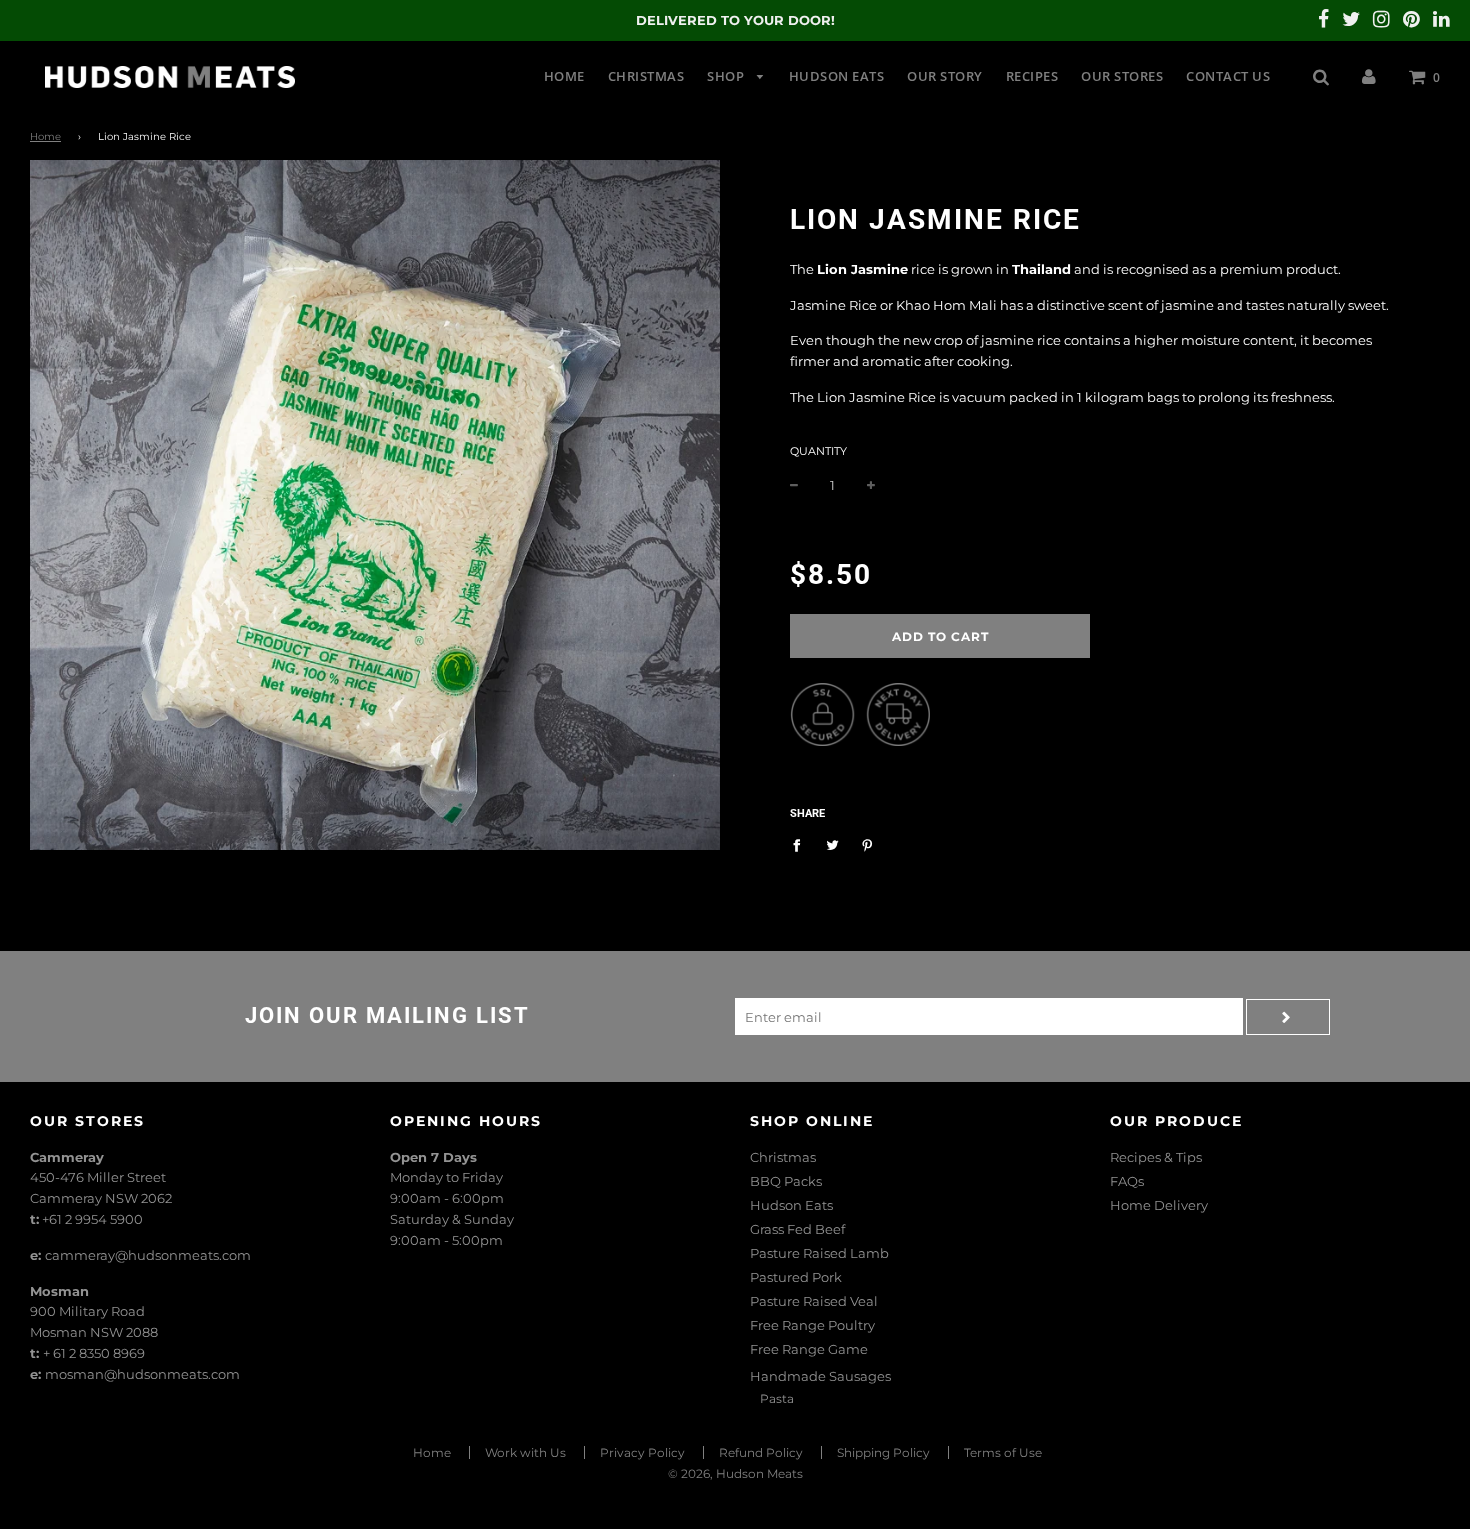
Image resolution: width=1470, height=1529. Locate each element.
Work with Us (525, 1452)
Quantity (818, 451)
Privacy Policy (642, 1452)
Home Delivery (1159, 1205)
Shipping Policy (883, 1452)
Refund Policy (761, 1452)
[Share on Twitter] (832, 844)
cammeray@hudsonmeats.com (148, 1255)
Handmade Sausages (820, 1376)
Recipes (1032, 76)
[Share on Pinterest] (867, 844)
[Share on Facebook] (801, 844)
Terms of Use (1003, 1452)
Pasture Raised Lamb (819, 1253)
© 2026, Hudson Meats (735, 1473)
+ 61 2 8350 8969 (94, 1353)
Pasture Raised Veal (814, 1301)
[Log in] (1369, 76)
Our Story (945, 76)
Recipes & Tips (1156, 1157)
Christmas (646, 76)
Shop (727, 76)
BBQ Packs (786, 1181)
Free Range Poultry (812, 1325)
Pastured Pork (796, 1277)
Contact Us (1228, 76)
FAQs (1127, 1181)
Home (564, 76)
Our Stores (1122, 76)
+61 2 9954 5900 (92, 1219)
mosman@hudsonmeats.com (142, 1374)
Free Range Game (809, 1349)
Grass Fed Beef (797, 1229)
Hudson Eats (837, 76)
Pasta (777, 1398)
